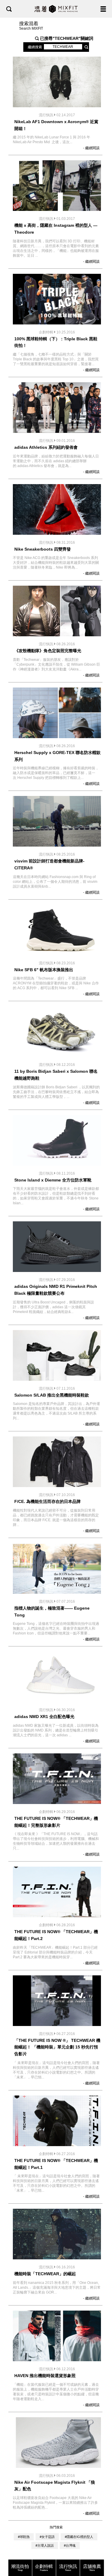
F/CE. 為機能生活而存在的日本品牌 (47, 1501)
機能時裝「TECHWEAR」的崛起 (45, 2274)
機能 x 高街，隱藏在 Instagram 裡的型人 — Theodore (56, 229)
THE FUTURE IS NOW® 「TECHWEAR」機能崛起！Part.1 (56, 2164)
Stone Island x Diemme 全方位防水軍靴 (53, 1180)
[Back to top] (102, 2553)
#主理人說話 (45, 2545)
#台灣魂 (70, 2545)
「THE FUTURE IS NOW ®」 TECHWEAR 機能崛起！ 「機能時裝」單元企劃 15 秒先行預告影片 (57, 2047)
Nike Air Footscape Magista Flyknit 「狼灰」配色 (55, 2486)
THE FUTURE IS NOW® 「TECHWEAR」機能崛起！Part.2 (56, 1935)
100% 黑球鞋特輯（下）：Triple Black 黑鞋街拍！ (56, 342)
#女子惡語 (47, 2537)
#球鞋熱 (24, 2537)
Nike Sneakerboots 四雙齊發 (43, 549)
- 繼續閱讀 (91, 148)
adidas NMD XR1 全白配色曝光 (44, 1717)
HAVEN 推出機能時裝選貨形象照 (45, 2376)
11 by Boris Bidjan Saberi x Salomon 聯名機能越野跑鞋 (56, 1075)
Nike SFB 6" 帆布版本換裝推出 (44, 970)
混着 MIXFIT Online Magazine (56, 9)
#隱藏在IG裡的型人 (79, 2537)
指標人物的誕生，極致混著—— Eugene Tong (52, 1612)
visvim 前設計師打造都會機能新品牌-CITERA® (49, 864)
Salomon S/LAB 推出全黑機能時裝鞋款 (52, 1395)
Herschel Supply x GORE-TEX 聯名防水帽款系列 (57, 756)
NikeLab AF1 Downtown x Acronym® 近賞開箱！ (56, 125)
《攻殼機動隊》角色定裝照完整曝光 (48, 651)
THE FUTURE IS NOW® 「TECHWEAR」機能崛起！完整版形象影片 (56, 1822)
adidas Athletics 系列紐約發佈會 (46, 447)
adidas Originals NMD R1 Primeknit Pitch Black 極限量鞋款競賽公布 (56, 1290)
